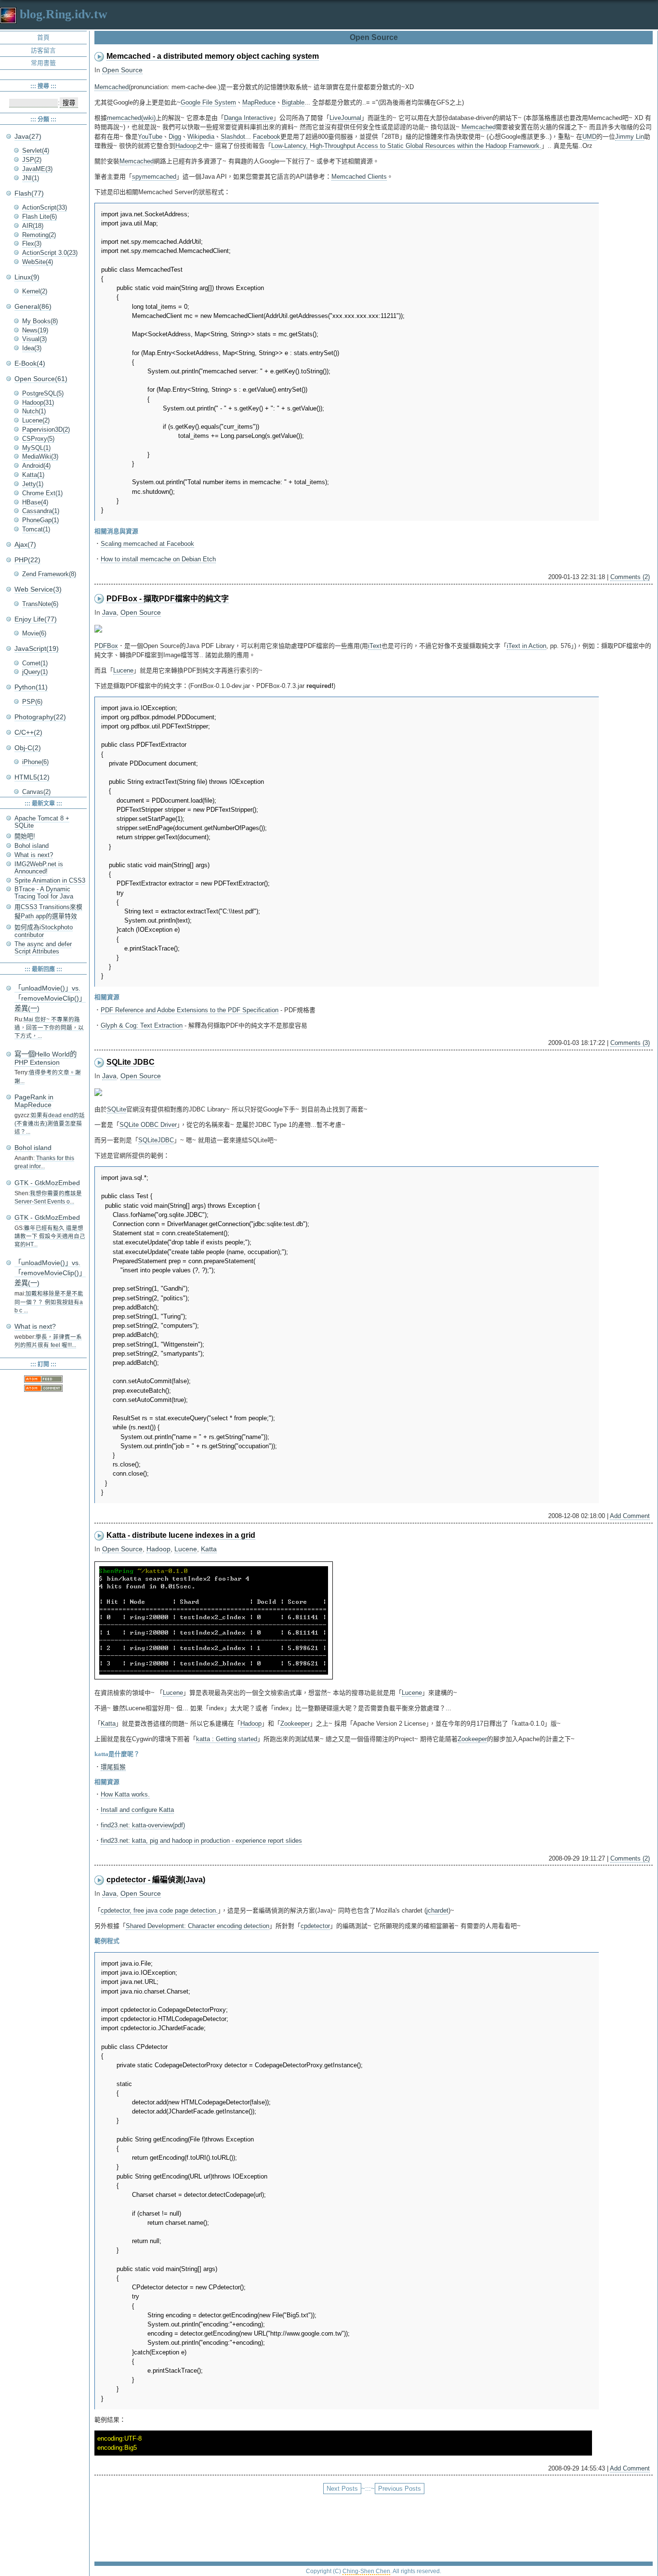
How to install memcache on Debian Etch (158, 559)
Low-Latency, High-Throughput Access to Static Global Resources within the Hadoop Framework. (406, 146)
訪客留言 (43, 50)
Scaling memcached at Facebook (147, 544)
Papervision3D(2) (46, 429)
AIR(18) (33, 226)
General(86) (33, 306)
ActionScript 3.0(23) (50, 253)
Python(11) (31, 687)
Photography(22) (40, 717)
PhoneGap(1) (40, 520)
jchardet (437, 1910)
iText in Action (526, 646)
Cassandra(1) (41, 511)
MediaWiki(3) (40, 456)
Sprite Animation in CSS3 (50, 880)
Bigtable (293, 102)
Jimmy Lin (630, 137)
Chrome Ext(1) (42, 493)
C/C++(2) (28, 732)
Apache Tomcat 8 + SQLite (42, 822)
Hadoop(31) (38, 403)
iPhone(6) (35, 762)
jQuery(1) (35, 672)
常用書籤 (43, 63)
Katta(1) (33, 475)
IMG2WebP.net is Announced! (39, 868)
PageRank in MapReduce (34, 1101)
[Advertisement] (374, 2523)
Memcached (112, 87)
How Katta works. (125, 1794)
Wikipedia (201, 137)
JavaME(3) (37, 169)
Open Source (122, 70)
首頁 (43, 37)
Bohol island (32, 846)
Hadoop (186, 146)
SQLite (117, 1109)
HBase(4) (35, 502)
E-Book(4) (30, 363)
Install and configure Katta (137, 1810)
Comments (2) (630, 577)
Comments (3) (630, 1043)
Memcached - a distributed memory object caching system (213, 56)
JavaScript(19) (37, 648)
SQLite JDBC (131, 1062)
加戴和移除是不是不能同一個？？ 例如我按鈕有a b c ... (49, 1302)
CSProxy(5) (38, 439)
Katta (209, 1549)
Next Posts (342, 2489)
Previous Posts (400, 2489)
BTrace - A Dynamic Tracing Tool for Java (44, 893)
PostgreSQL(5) (43, 393)
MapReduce (259, 102)
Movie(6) (34, 633)
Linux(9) (27, 277)
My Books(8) (40, 321)
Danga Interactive (249, 118)
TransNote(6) (40, 604)
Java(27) (28, 136)
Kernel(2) (35, 291)
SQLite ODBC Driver (148, 1125)
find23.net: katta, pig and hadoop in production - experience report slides (201, 1841)
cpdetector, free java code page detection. (159, 1910)
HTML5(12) (32, 777)
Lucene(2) (36, 420)
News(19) (35, 330)
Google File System (208, 102)
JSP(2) (32, 160)
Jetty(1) (33, 484)
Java (109, 612)
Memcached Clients (359, 177)
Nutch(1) (34, 411)
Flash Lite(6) (39, 217)
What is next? (34, 855)
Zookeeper (295, 1724)
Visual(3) (34, 339)
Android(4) (36, 466)
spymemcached (154, 177)
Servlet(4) (36, 151)
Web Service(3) (38, 589)
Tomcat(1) (36, 529)
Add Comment (630, 1516)
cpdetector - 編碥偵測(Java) (156, 1880)
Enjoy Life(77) (36, 619)
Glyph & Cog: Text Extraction (142, 1025)
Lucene (123, 670)
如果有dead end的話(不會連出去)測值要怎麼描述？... (50, 1124)
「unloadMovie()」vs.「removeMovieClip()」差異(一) (50, 998)
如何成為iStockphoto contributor (44, 931)
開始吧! (25, 836)
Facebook (267, 137)
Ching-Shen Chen (366, 2571)
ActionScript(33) (45, 207)
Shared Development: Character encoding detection (197, 1926)
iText (375, 646)
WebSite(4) (38, 262)
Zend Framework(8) (49, 574)
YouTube (150, 137)
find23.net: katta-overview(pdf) (143, 1825)
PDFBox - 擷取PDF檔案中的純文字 (168, 599)
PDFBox (106, 646)
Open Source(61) (41, 379)
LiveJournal (345, 118)
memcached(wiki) (131, 118)
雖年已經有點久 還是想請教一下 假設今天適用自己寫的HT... (50, 1236)
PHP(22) (27, 560)
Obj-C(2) (28, 748)
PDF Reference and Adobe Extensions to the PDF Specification (190, 1010)
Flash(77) (29, 193)
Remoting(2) (39, 235)
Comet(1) (35, 663)
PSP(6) (32, 702)
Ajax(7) (25, 544)
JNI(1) (31, 178)
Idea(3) (32, 348)
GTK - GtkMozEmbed (47, 1183)
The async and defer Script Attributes (43, 948)
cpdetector (315, 1926)
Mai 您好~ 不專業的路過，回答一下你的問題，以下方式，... (49, 1028)
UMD (589, 137)
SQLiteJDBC (156, 1140)
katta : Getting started (227, 1739)
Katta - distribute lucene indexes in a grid (181, 1535)
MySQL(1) (36, 448)
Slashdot (233, 137)
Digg (175, 137)
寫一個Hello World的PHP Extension (46, 1058)
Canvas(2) (36, 792)
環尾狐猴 (113, 1767)
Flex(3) (32, 244)
